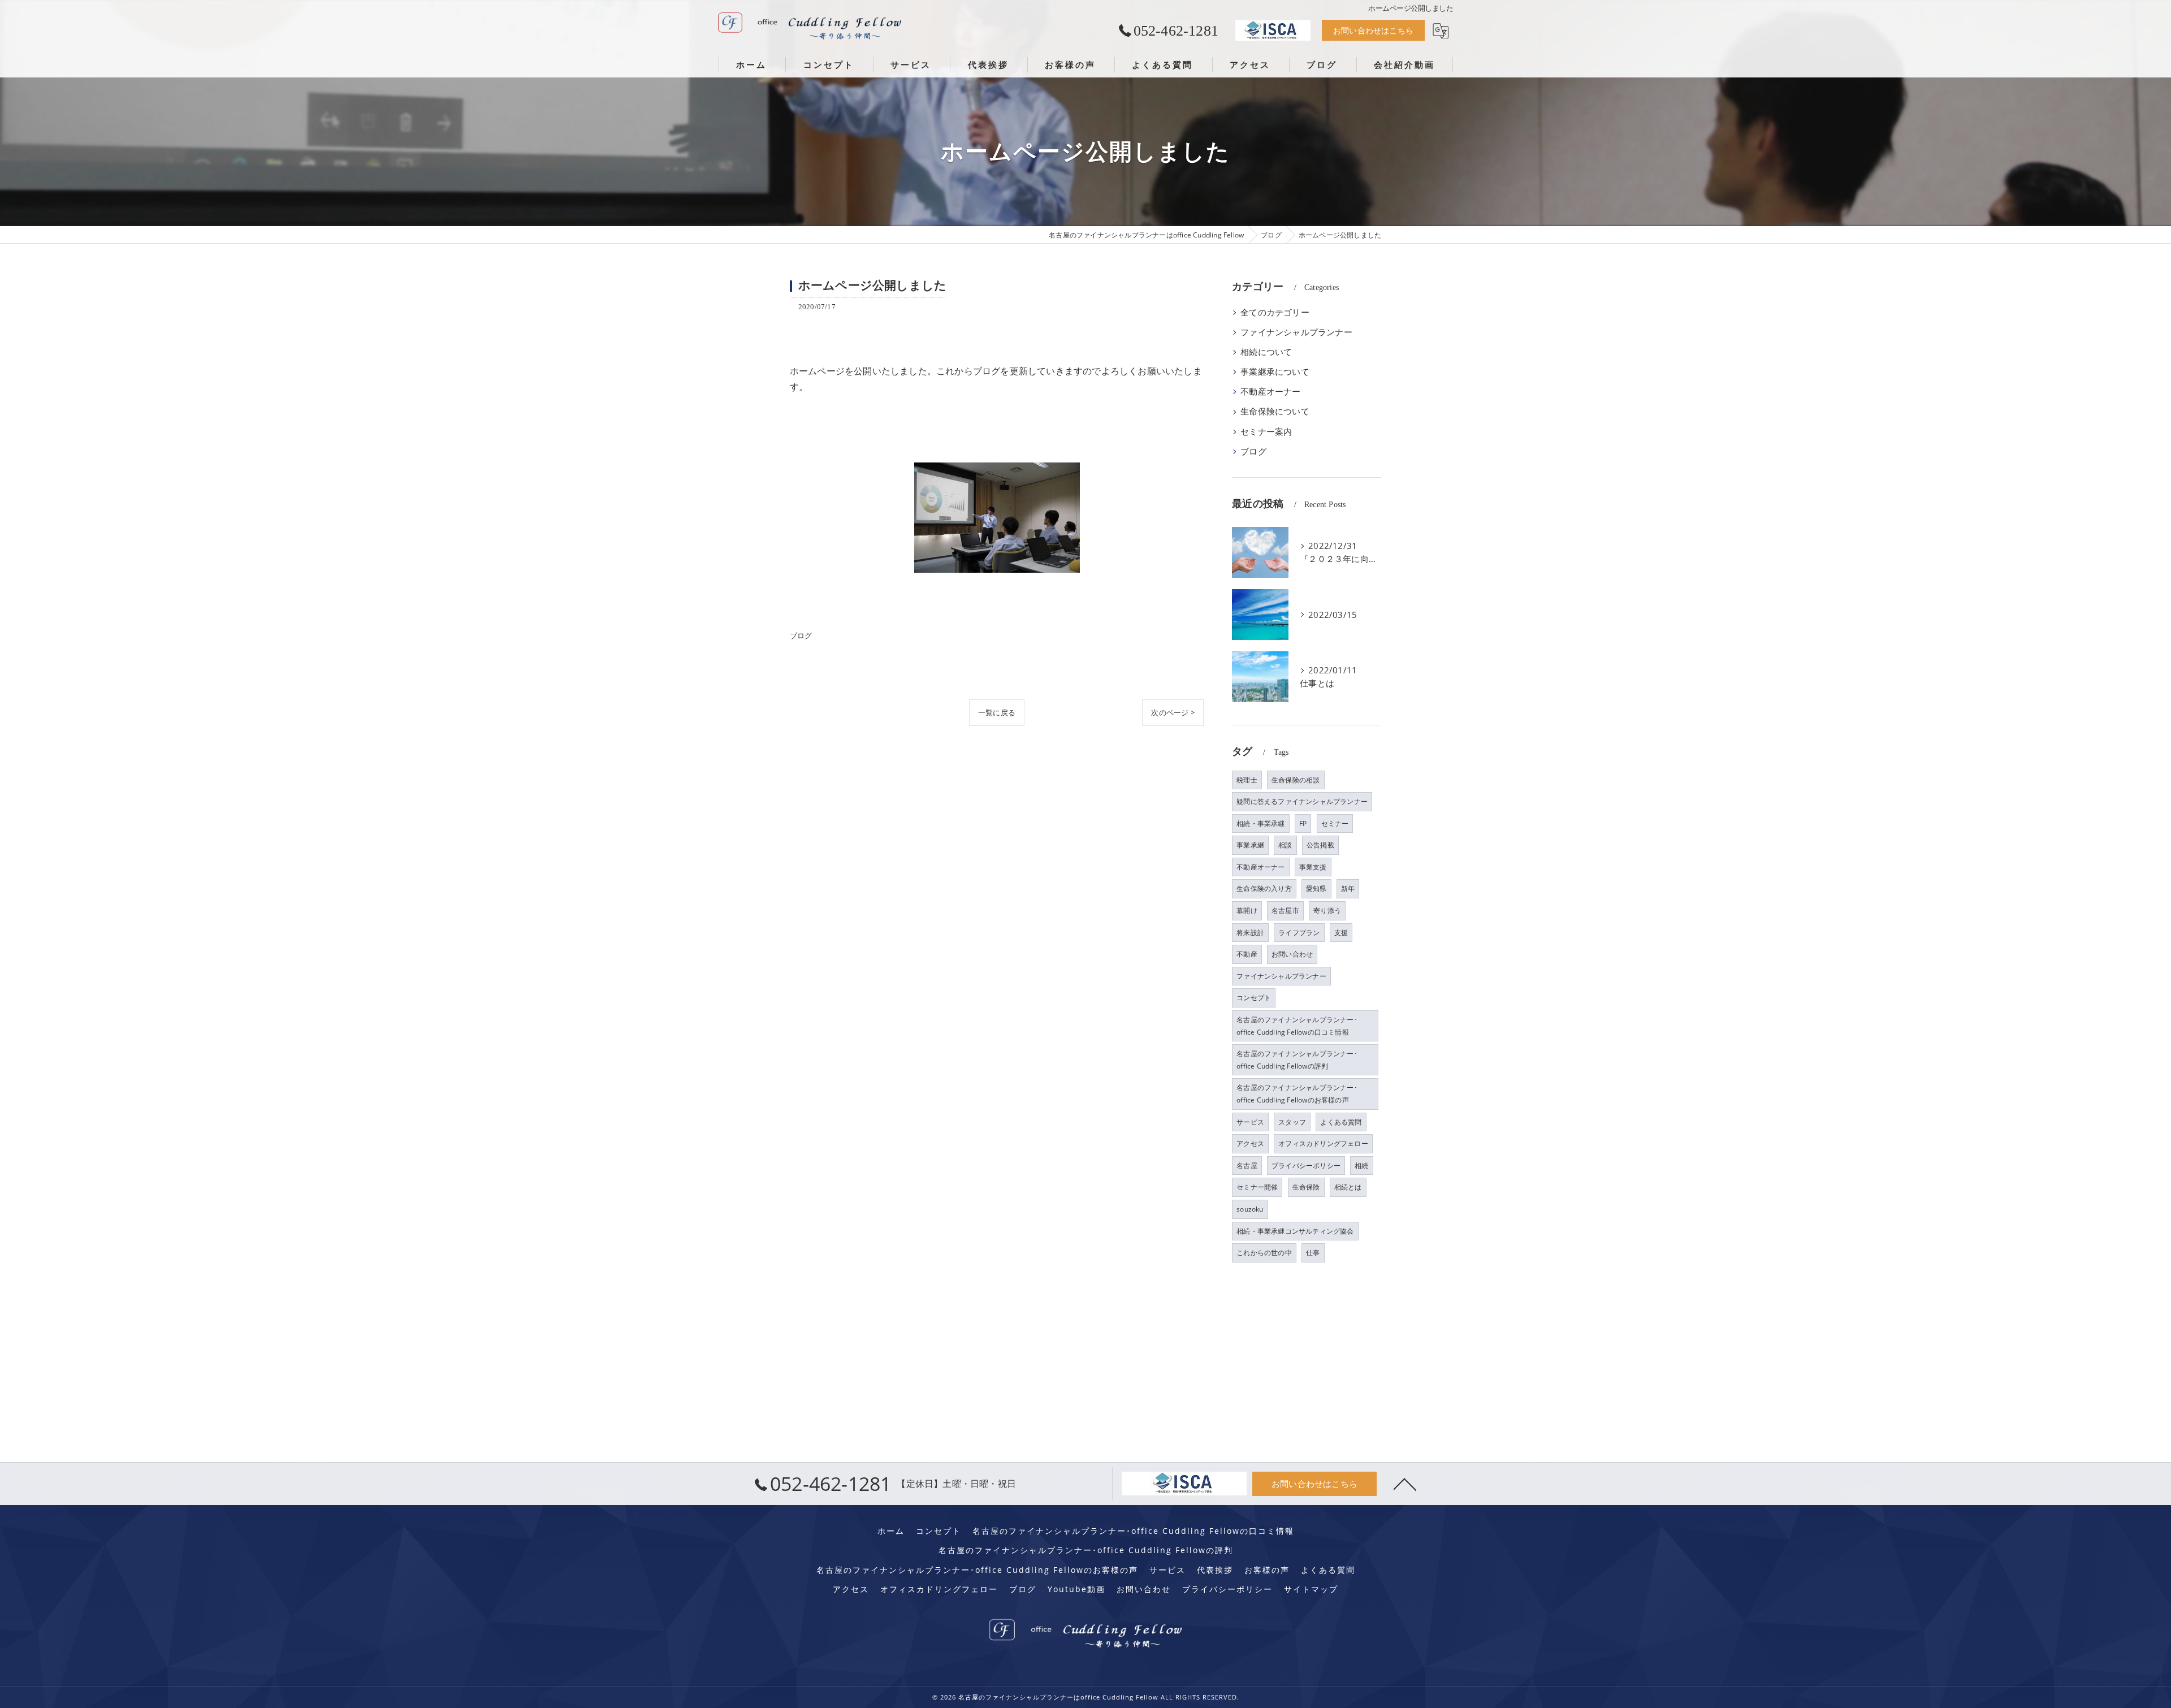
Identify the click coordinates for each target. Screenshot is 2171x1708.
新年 (1348, 888)
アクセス (1250, 1143)
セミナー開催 (1257, 1187)
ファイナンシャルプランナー (1296, 332)
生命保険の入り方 (1264, 888)
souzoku (1250, 1209)
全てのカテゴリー (1275, 312)
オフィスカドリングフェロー (1323, 1143)
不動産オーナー (1270, 392)
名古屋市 (1285, 911)
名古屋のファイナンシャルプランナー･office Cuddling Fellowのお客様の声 (1297, 1094)
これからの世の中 (1264, 1253)
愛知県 (1316, 888)
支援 (1341, 933)
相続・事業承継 (1260, 823)
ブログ (801, 635)
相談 (1285, 845)
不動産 (1247, 954)
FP (1303, 823)
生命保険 (1306, 1187)
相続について (1266, 352)
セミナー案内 (1266, 432)
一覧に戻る (997, 712)
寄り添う (1327, 911)
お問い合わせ (1292, 954)
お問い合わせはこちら (1373, 30)
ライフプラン (1299, 933)
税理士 (1247, 780)
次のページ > (1173, 712)
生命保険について (1275, 411)
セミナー (1335, 823)
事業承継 (1250, 845)
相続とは (1348, 1187)
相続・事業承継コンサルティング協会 (1295, 1231)
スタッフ (1292, 1122)
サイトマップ (1311, 1589)
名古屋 (1247, 1166)
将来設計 (1250, 933)
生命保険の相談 (1296, 780)
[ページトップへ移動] (1405, 1484)
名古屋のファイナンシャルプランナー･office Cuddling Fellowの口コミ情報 (1297, 1026)
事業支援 (1313, 867)
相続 (1361, 1166)
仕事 (1313, 1253)
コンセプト (1254, 998)
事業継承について (1275, 372)
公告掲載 (1320, 845)
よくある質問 (1341, 1122)
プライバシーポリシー (1306, 1166)
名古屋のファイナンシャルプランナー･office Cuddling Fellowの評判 (1297, 1060)
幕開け (1247, 911)
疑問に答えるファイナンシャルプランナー (1302, 801)
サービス (1250, 1122)
